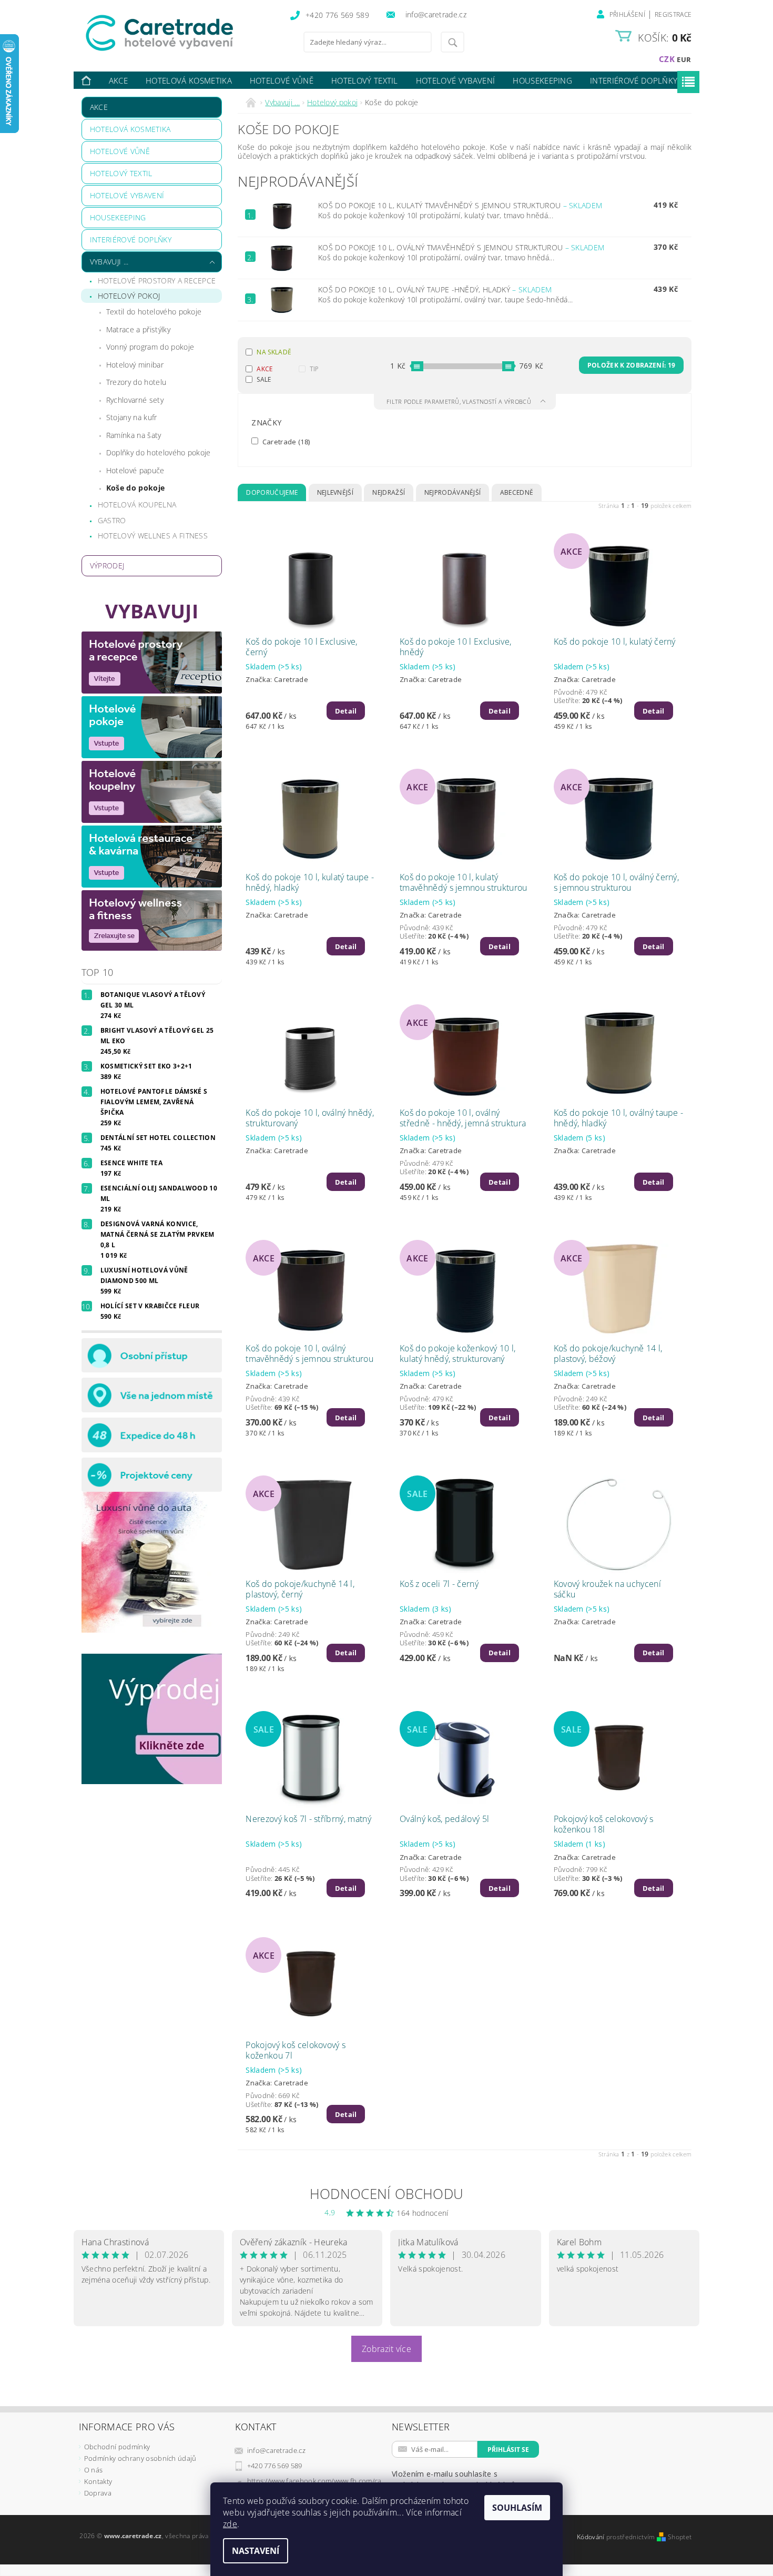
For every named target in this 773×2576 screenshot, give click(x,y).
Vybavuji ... (109, 262)
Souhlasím (517, 2508)
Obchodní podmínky (117, 2447)
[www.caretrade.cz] (179, 33)
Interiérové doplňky (634, 80)
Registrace (673, 14)
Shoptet (680, 2537)
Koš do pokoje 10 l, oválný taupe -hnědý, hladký (435, 289)
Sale (264, 379)
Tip (314, 369)
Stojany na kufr (132, 417)
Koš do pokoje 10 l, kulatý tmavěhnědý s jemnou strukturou (460, 205)
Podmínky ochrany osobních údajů (140, 2458)
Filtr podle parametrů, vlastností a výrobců (460, 401)
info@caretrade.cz (276, 2450)
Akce (118, 80)
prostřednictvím (632, 2537)
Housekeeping (542, 80)
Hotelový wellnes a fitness (153, 536)
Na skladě (274, 352)
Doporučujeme (272, 492)
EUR (684, 59)
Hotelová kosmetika (189, 80)
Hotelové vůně (282, 80)
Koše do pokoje (135, 488)
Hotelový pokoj (129, 296)
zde (230, 2524)
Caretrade (285, 441)
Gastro (112, 520)
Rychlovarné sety (135, 400)
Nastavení (256, 2551)
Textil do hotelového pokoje (154, 312)
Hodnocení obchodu (387, 2194)
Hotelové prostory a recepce (157, 281)
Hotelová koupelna (137, 505)
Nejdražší (389, 492)
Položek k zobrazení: (631, 365)
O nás (94, 2470)
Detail (346, 711)
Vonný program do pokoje (150, 347)
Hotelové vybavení (455, 80)
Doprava (98, 2493)
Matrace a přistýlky (138, 329)
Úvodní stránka (87, 81)
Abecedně (517, 492)
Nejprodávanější (453, 492)
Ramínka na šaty (134, 435)
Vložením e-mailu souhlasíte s (454, 2479)
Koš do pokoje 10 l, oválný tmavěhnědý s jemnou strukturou (461, 247)
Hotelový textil (365, 80)
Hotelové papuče (135, 470)
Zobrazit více (387, 2349)
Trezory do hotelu (136, 382)
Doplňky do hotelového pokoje (159, 452)
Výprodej (107, 566)
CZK (667, 59)
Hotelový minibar (135, 365)
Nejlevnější (335, 492)
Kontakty (98, 2481)
